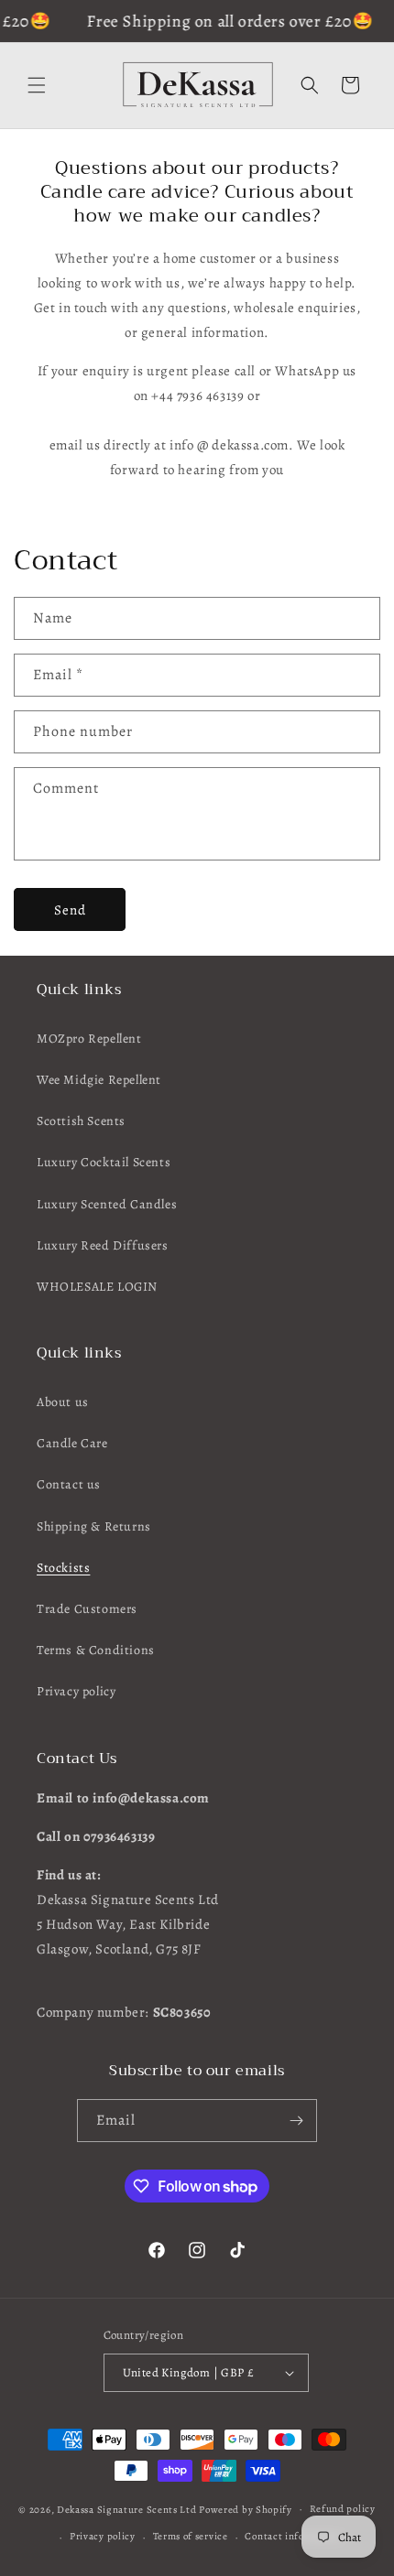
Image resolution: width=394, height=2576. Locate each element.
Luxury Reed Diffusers (103, 1245)
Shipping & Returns (94, 1526)
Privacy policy (76, 1691)
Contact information (293, 2536)
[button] (37, 85)
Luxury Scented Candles (107, 1204)
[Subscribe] (296, 2121)
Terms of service (191, 2536)
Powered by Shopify (246, 2509)
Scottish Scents (81, 1121)
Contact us (69, 1484)
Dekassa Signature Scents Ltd (127, 2509)
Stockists (63, 1568)
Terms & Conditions (96, 1650)
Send (70, 910)
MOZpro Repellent (89, 1039)
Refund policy (343, 2509)
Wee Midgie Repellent (99, 1080)
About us (63, 1402)
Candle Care (72, 1443)
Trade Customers (87, 1609)
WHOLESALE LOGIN (97, 1287)
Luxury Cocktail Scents (104, 1162)
